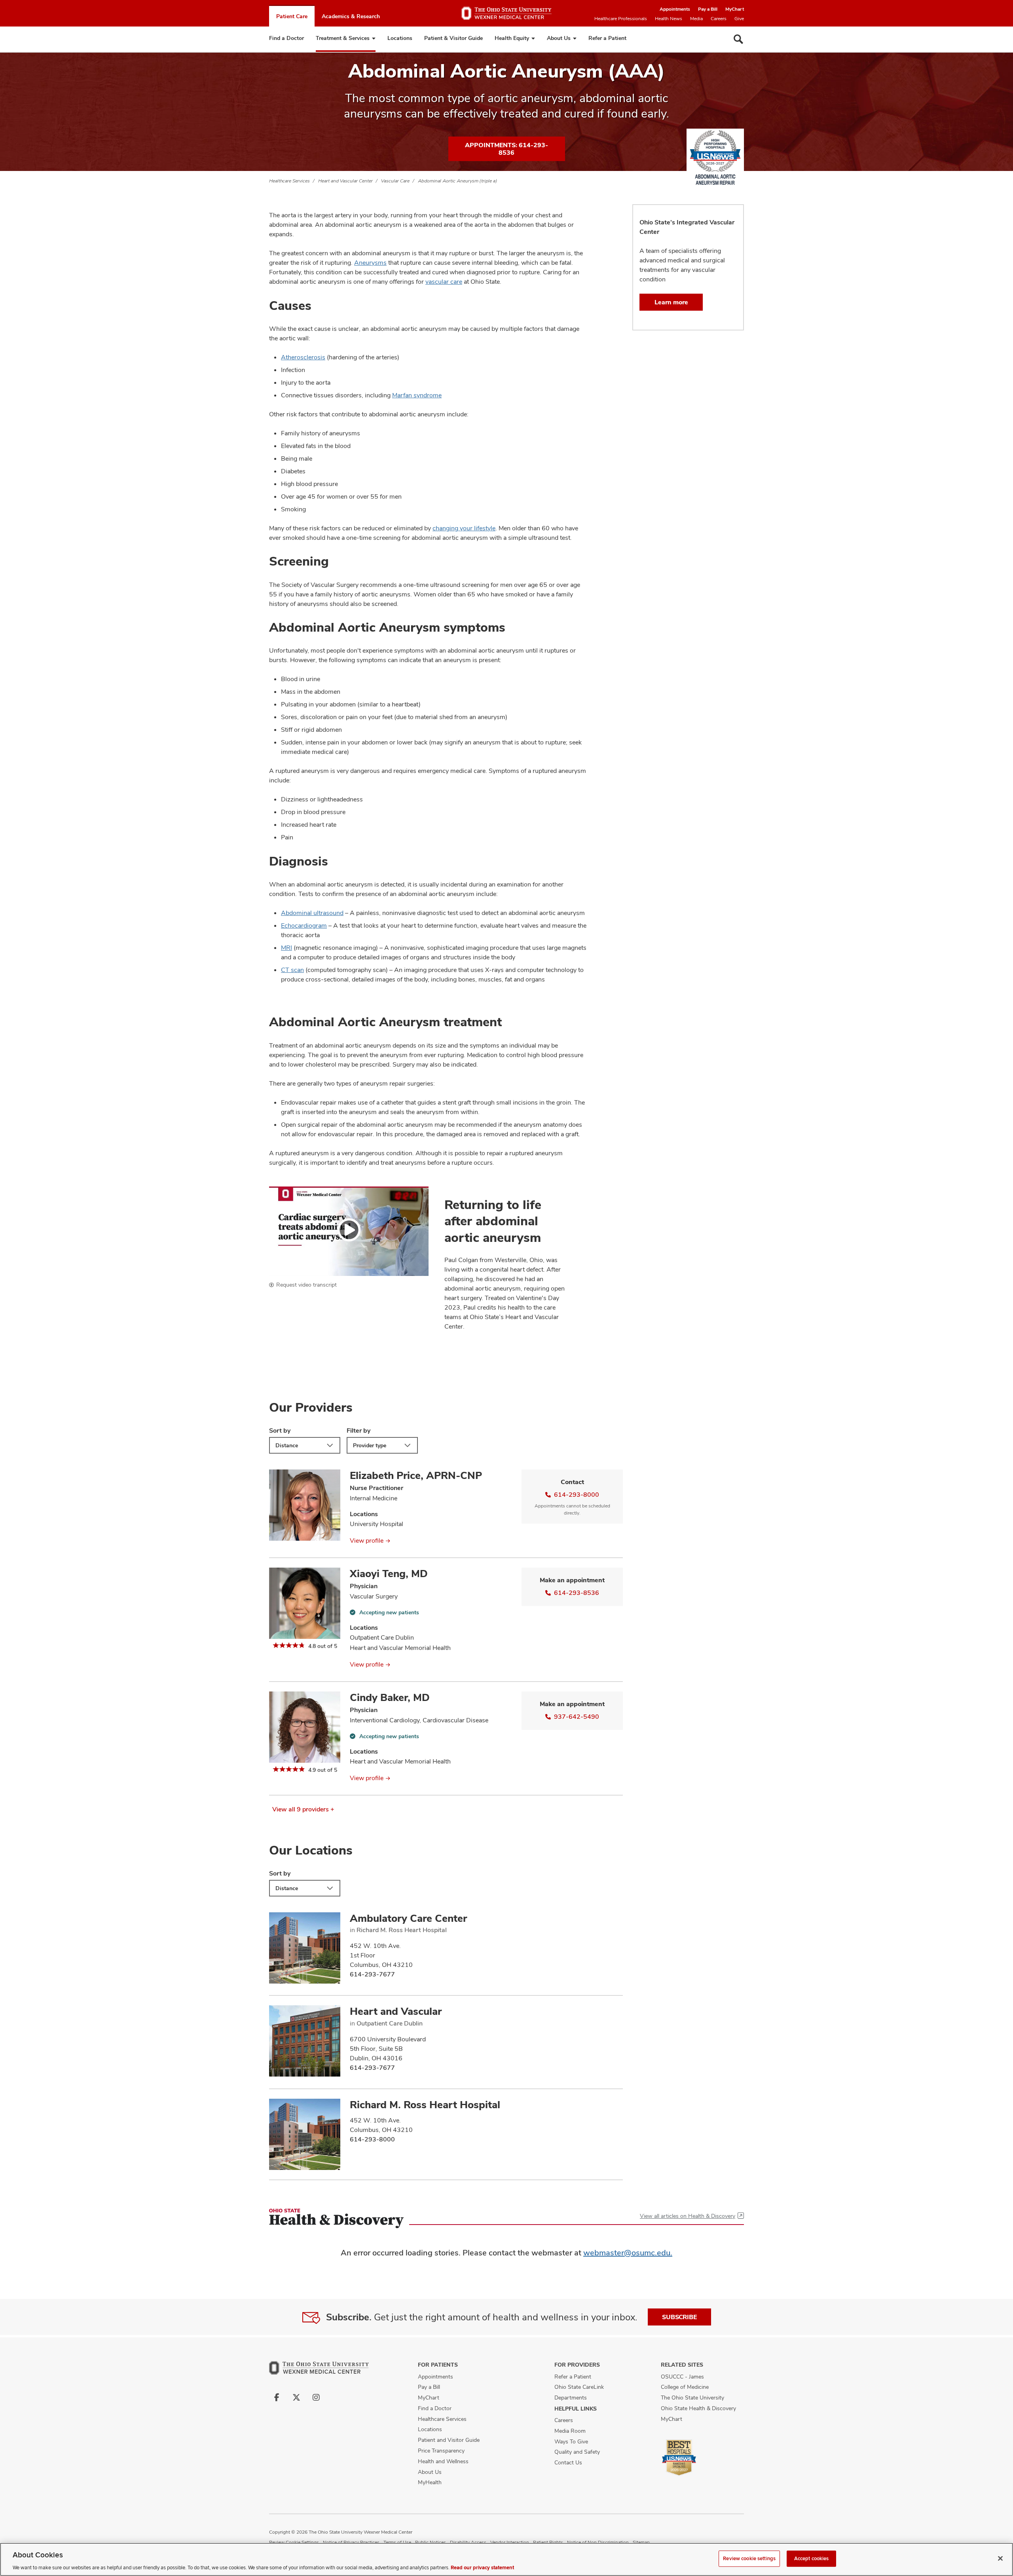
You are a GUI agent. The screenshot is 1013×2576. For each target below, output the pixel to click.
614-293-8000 (577, 1495)
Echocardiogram (304, 925)
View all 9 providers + (303, 1809)
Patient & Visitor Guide (453, 38)
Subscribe (679, 2317)
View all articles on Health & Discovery (688, 2216)
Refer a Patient (607, 38)
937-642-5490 (577, 1717)
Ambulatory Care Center (408, 1918)
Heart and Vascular (396, 2011)
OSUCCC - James (682, 2377)
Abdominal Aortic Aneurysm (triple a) (457, 181)
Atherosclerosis (303, 357)
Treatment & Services (343, 38)
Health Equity (512, 38)
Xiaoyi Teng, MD (389, 1574)
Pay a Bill (708, 9)
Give (739, 19)
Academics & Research (351, 16)
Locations (400, 38)
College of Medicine (685, 2387)
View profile (367, 1540)
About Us (559, 38)
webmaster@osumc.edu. (628, 2253)
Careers (719, 19)
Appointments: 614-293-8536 (506, 149)
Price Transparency (441, 2451)
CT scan (292, 970)
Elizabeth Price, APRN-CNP (416, 1475)
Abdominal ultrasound (312, 913)
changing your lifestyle (464, 528)
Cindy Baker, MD (390, 1697)
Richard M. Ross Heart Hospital (425, 2105)
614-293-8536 (577, 1593)
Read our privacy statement (482, 2568)
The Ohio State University (692, 2398)
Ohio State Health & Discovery (698, 2408)
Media (696, 19)
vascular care (444, 282)
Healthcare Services (289, 181)
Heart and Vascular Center (345, 181)
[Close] (1000, 2558)
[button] (349, 1231)
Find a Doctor (286, 38)
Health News (669, 19)
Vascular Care (395, 181)
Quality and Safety (577, 2452)
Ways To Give (571, 2441)
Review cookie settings (749, 2558)
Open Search (738, 39)
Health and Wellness (443, 2461)
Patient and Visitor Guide (449, 2440)
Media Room (570, 2431)
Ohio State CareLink (579, 2387)
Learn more (671, 302)
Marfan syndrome (417, 395)
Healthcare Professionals (621, 19)
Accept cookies (812, 2558)
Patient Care (292, 16)
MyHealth (430, 2482)
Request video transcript (306, 1285)
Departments (571, 2398)
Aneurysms (370, 263)
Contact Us (568, 2462)
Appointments (675, 9)
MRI (286, 948)
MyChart (735, 9)
